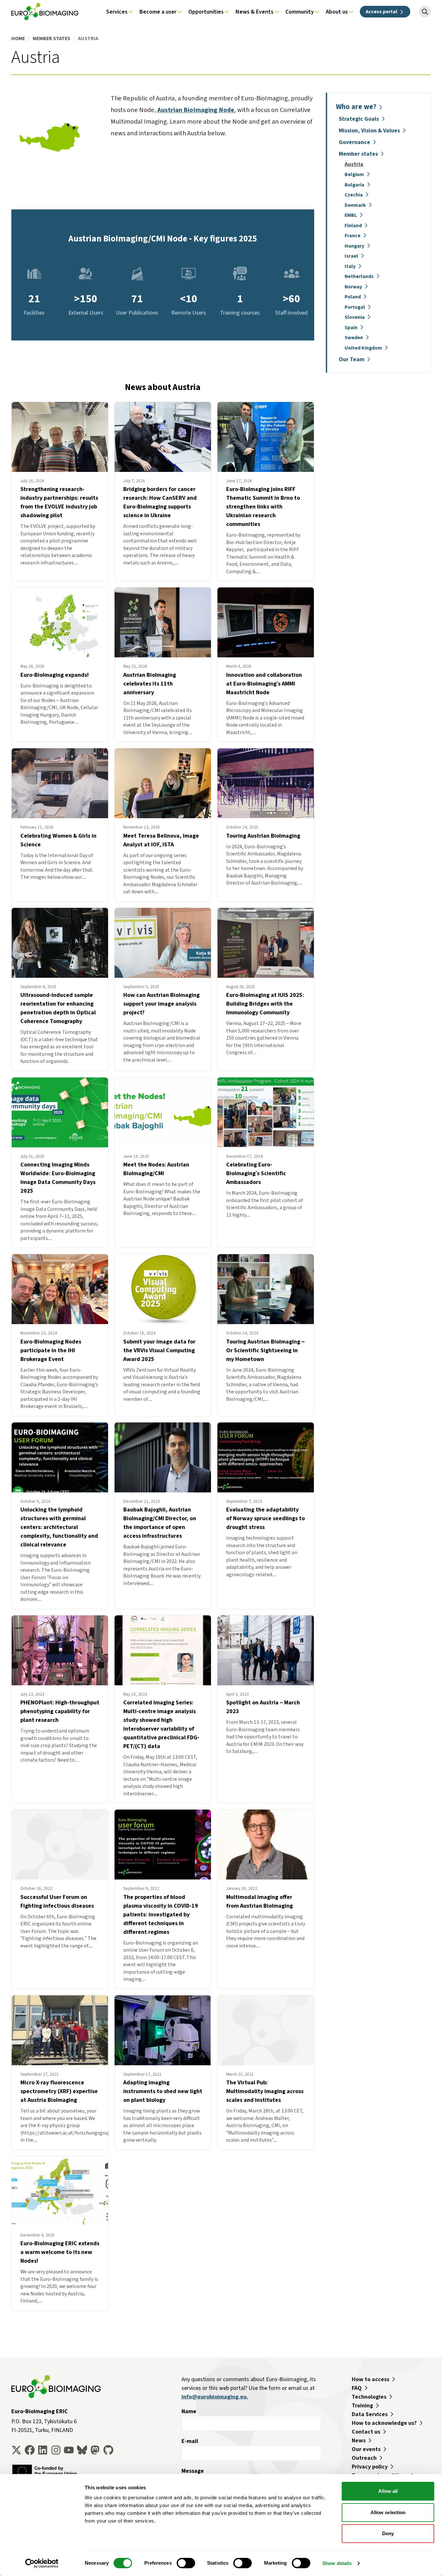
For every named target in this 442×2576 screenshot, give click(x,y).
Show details (337, 2563)
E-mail (190, 2441)
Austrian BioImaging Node (196, 110)
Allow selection (388, 2512)
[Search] (425, 12)
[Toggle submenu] (131, 12)
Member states (51, 38)
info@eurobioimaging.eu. (215, 2397)
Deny (388, 2533)
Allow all (388, 2491)
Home (18, 38)
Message (193, 2471)
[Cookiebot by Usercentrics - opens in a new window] (42, 2563)
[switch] (186, 2563)
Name (189, 2411)
